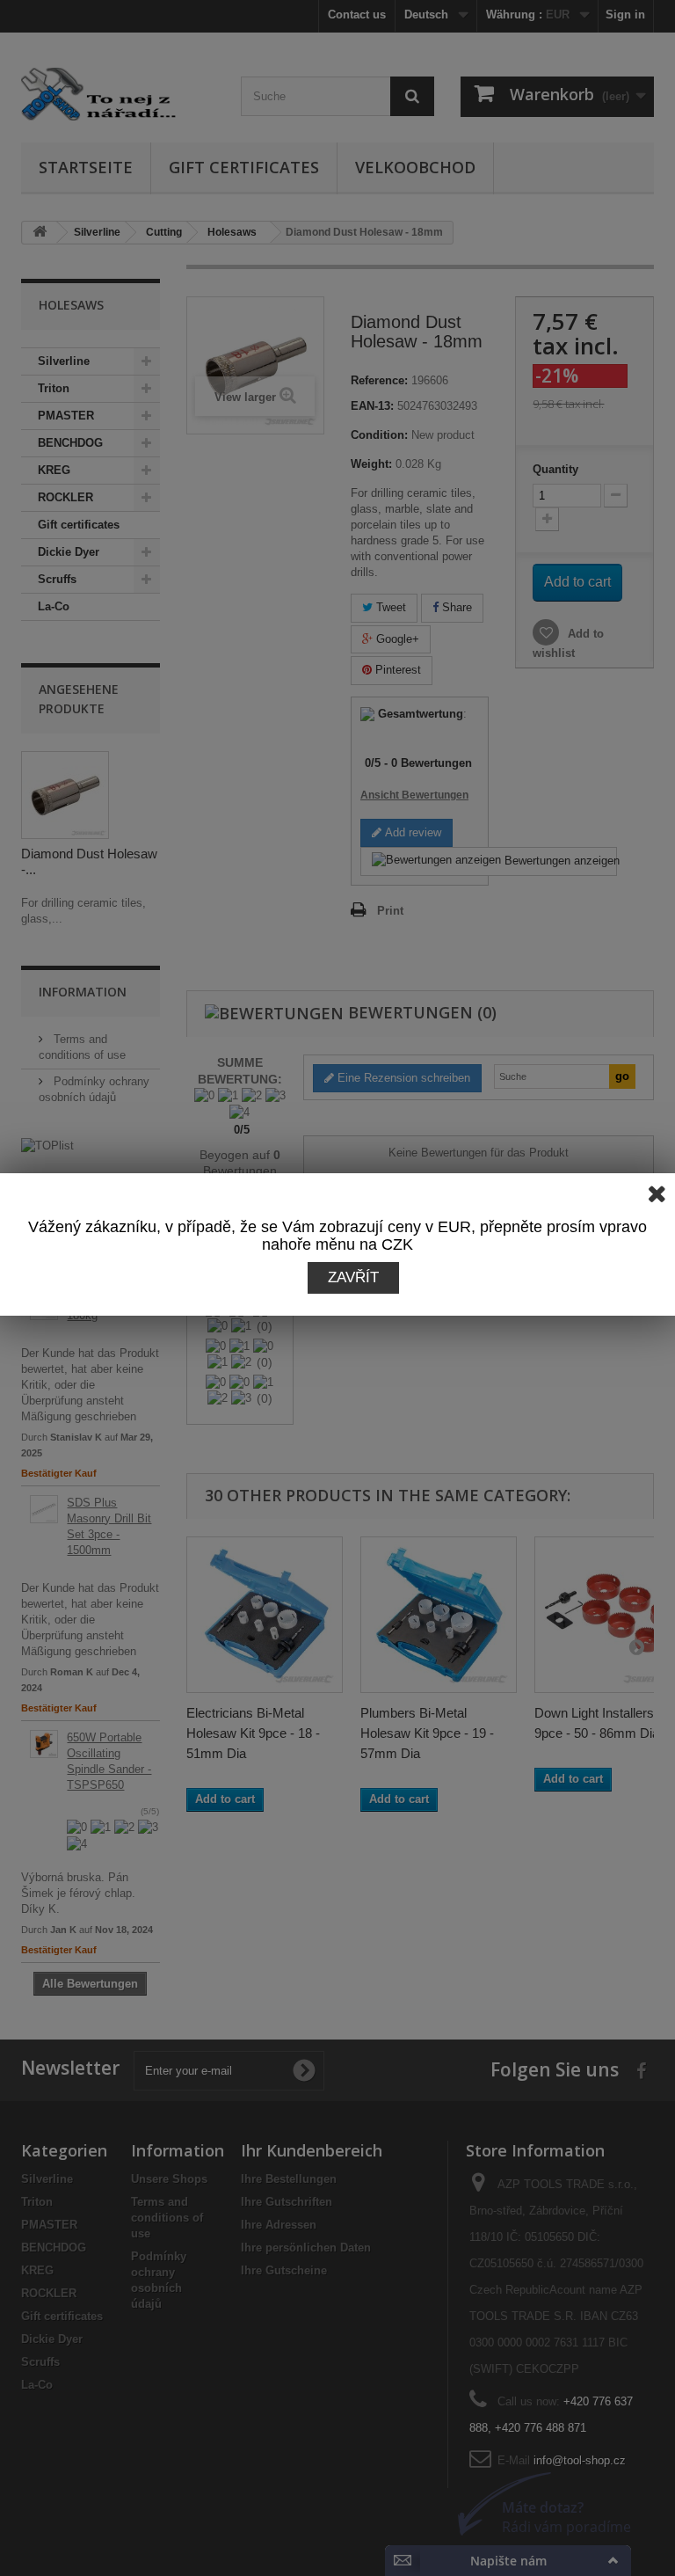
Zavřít (353, 1277)
